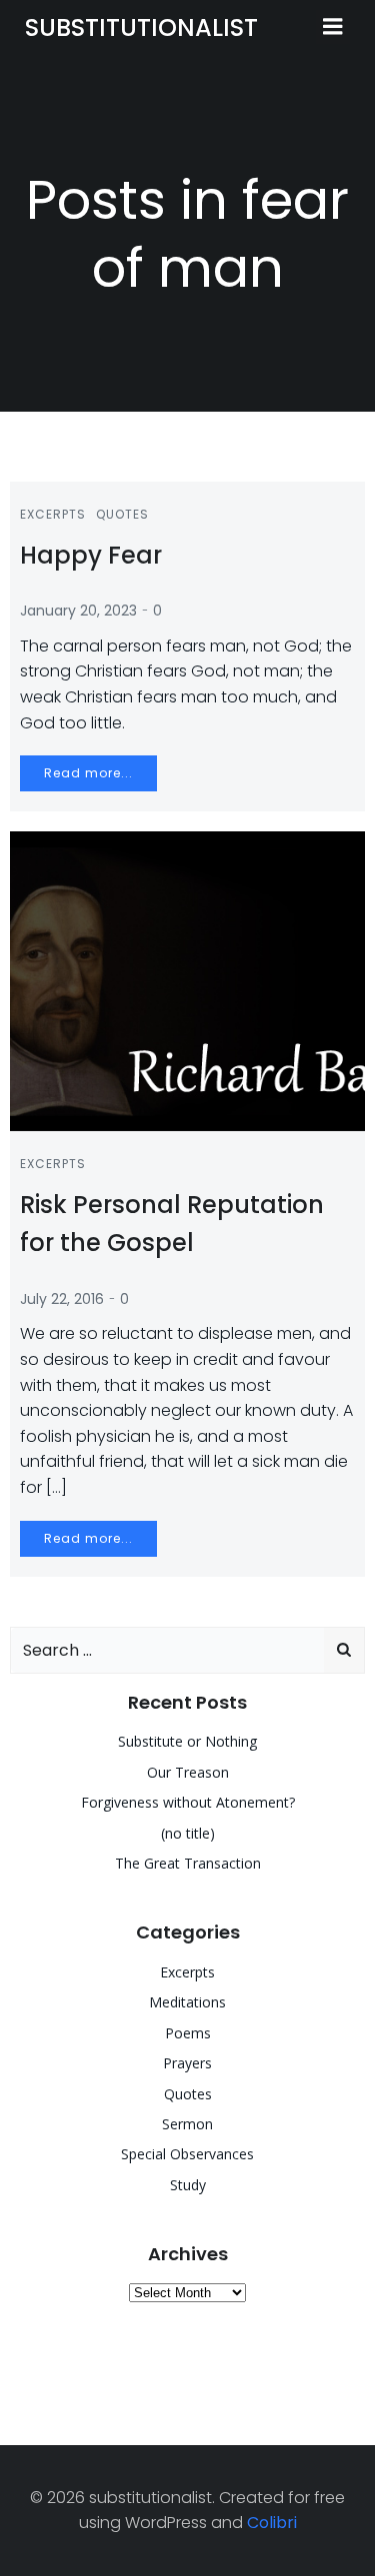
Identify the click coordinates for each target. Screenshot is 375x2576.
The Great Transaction (188, 1863)
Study (188, 2185)
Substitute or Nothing (187, 1741)
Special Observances (187, 2154)
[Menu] (333, 27)
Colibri (272, 2523)
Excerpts (53, 514)
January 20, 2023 (78, 611)
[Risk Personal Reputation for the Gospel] (187, 981)
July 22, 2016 (62, 1299)
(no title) (188, 1833)
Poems (188, 2033)
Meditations (187, 2002)
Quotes (122, 514)
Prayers (187, 2063)
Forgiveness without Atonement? (188, 1802)
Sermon (187, 2124)
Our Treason (188, 1772)
